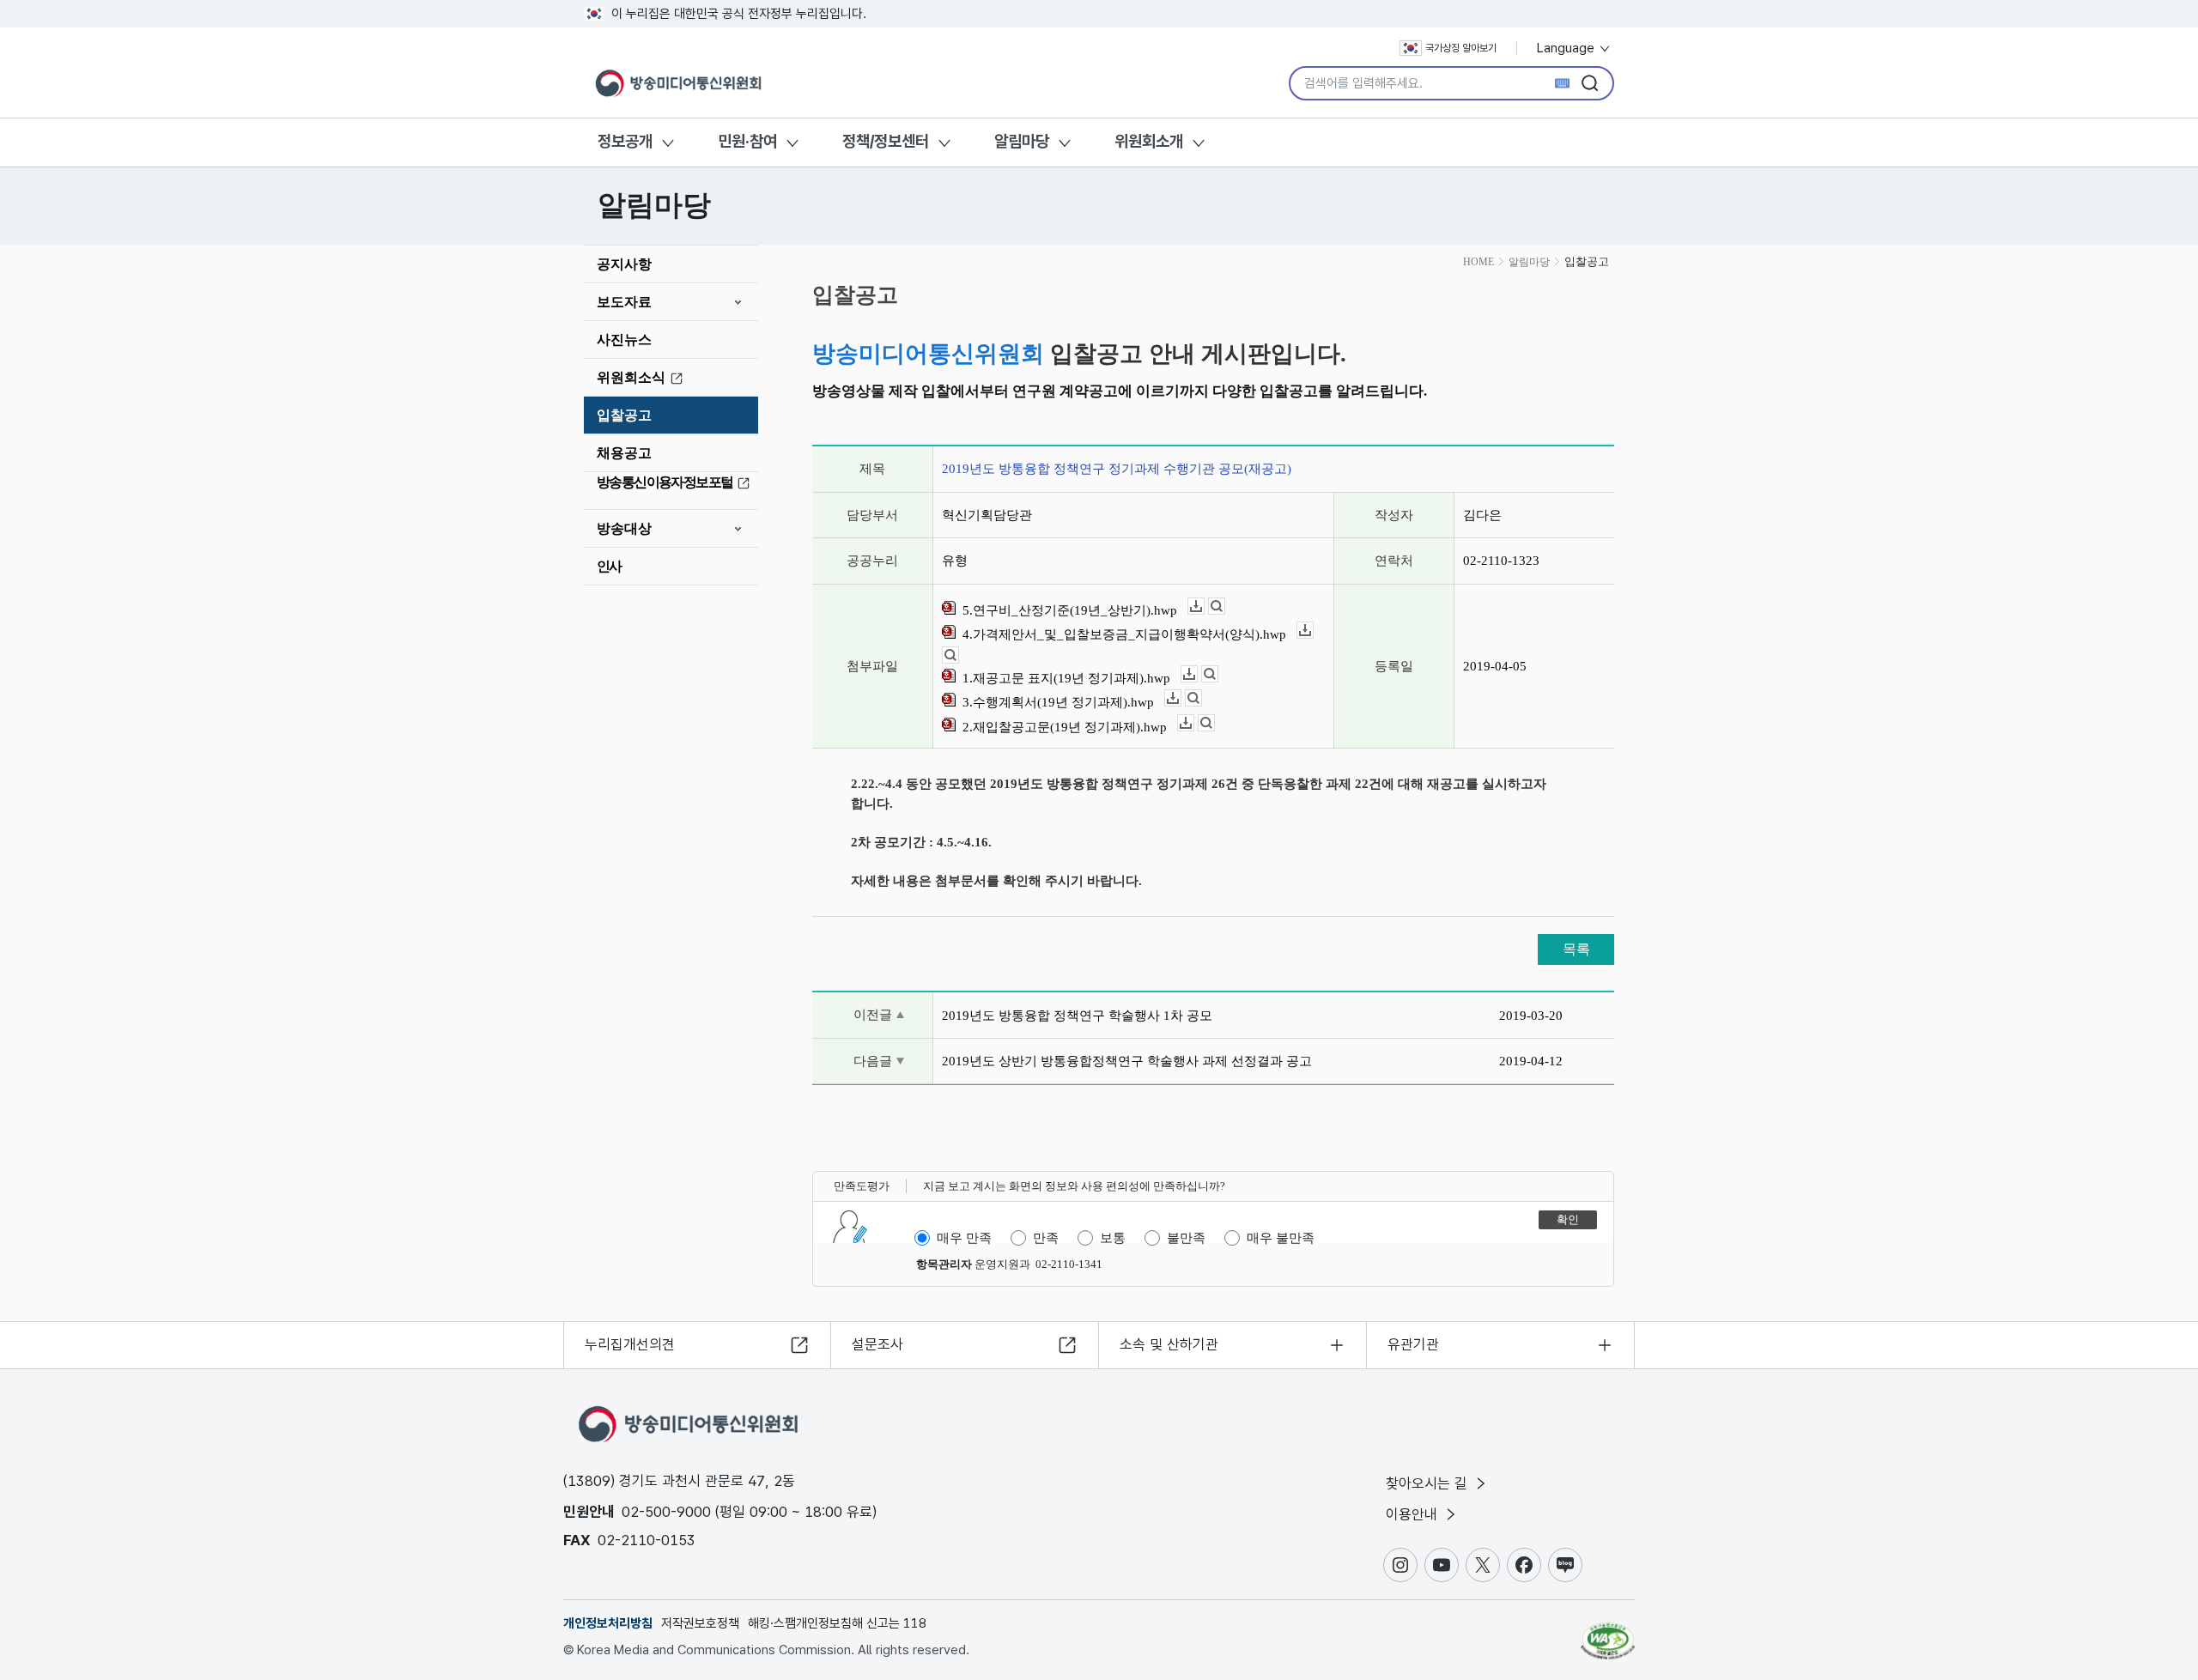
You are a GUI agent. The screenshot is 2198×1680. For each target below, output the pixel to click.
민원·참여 (747, 141)
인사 (609, 566)
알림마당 (1022, 141)
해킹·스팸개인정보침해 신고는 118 (837, 1623)
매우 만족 (964, 1238)
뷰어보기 (1225, 606)
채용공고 (624, 453)
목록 (1576, 949)
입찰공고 (624, 415)
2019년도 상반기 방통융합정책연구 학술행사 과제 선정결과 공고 (1127, 1061)
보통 (1113, 1238)
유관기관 (1413, 1344)
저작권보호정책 (700, 1623)
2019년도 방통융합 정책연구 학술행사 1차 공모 (1077, 1016)
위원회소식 (631, 377)
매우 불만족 (1281, 1238)
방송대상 (624, 528)
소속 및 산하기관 (1169, 1344)
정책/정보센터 (886, 141)
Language (1567, 48)
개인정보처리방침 (608, 1623)
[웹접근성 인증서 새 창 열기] (1608, 1633)
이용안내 (1414, 1514)
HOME (1478, 262)
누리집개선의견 (630, 1344)
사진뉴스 (624, 340)
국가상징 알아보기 (1461, 48)
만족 (1046, 1238)
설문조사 (877, 1344)
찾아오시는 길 (1429, 1483)
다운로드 (1204, 606)
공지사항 (624, 264)
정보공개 (625, 141)
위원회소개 (1149, 141)
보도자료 (624, 302)
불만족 (1186, 1238)
